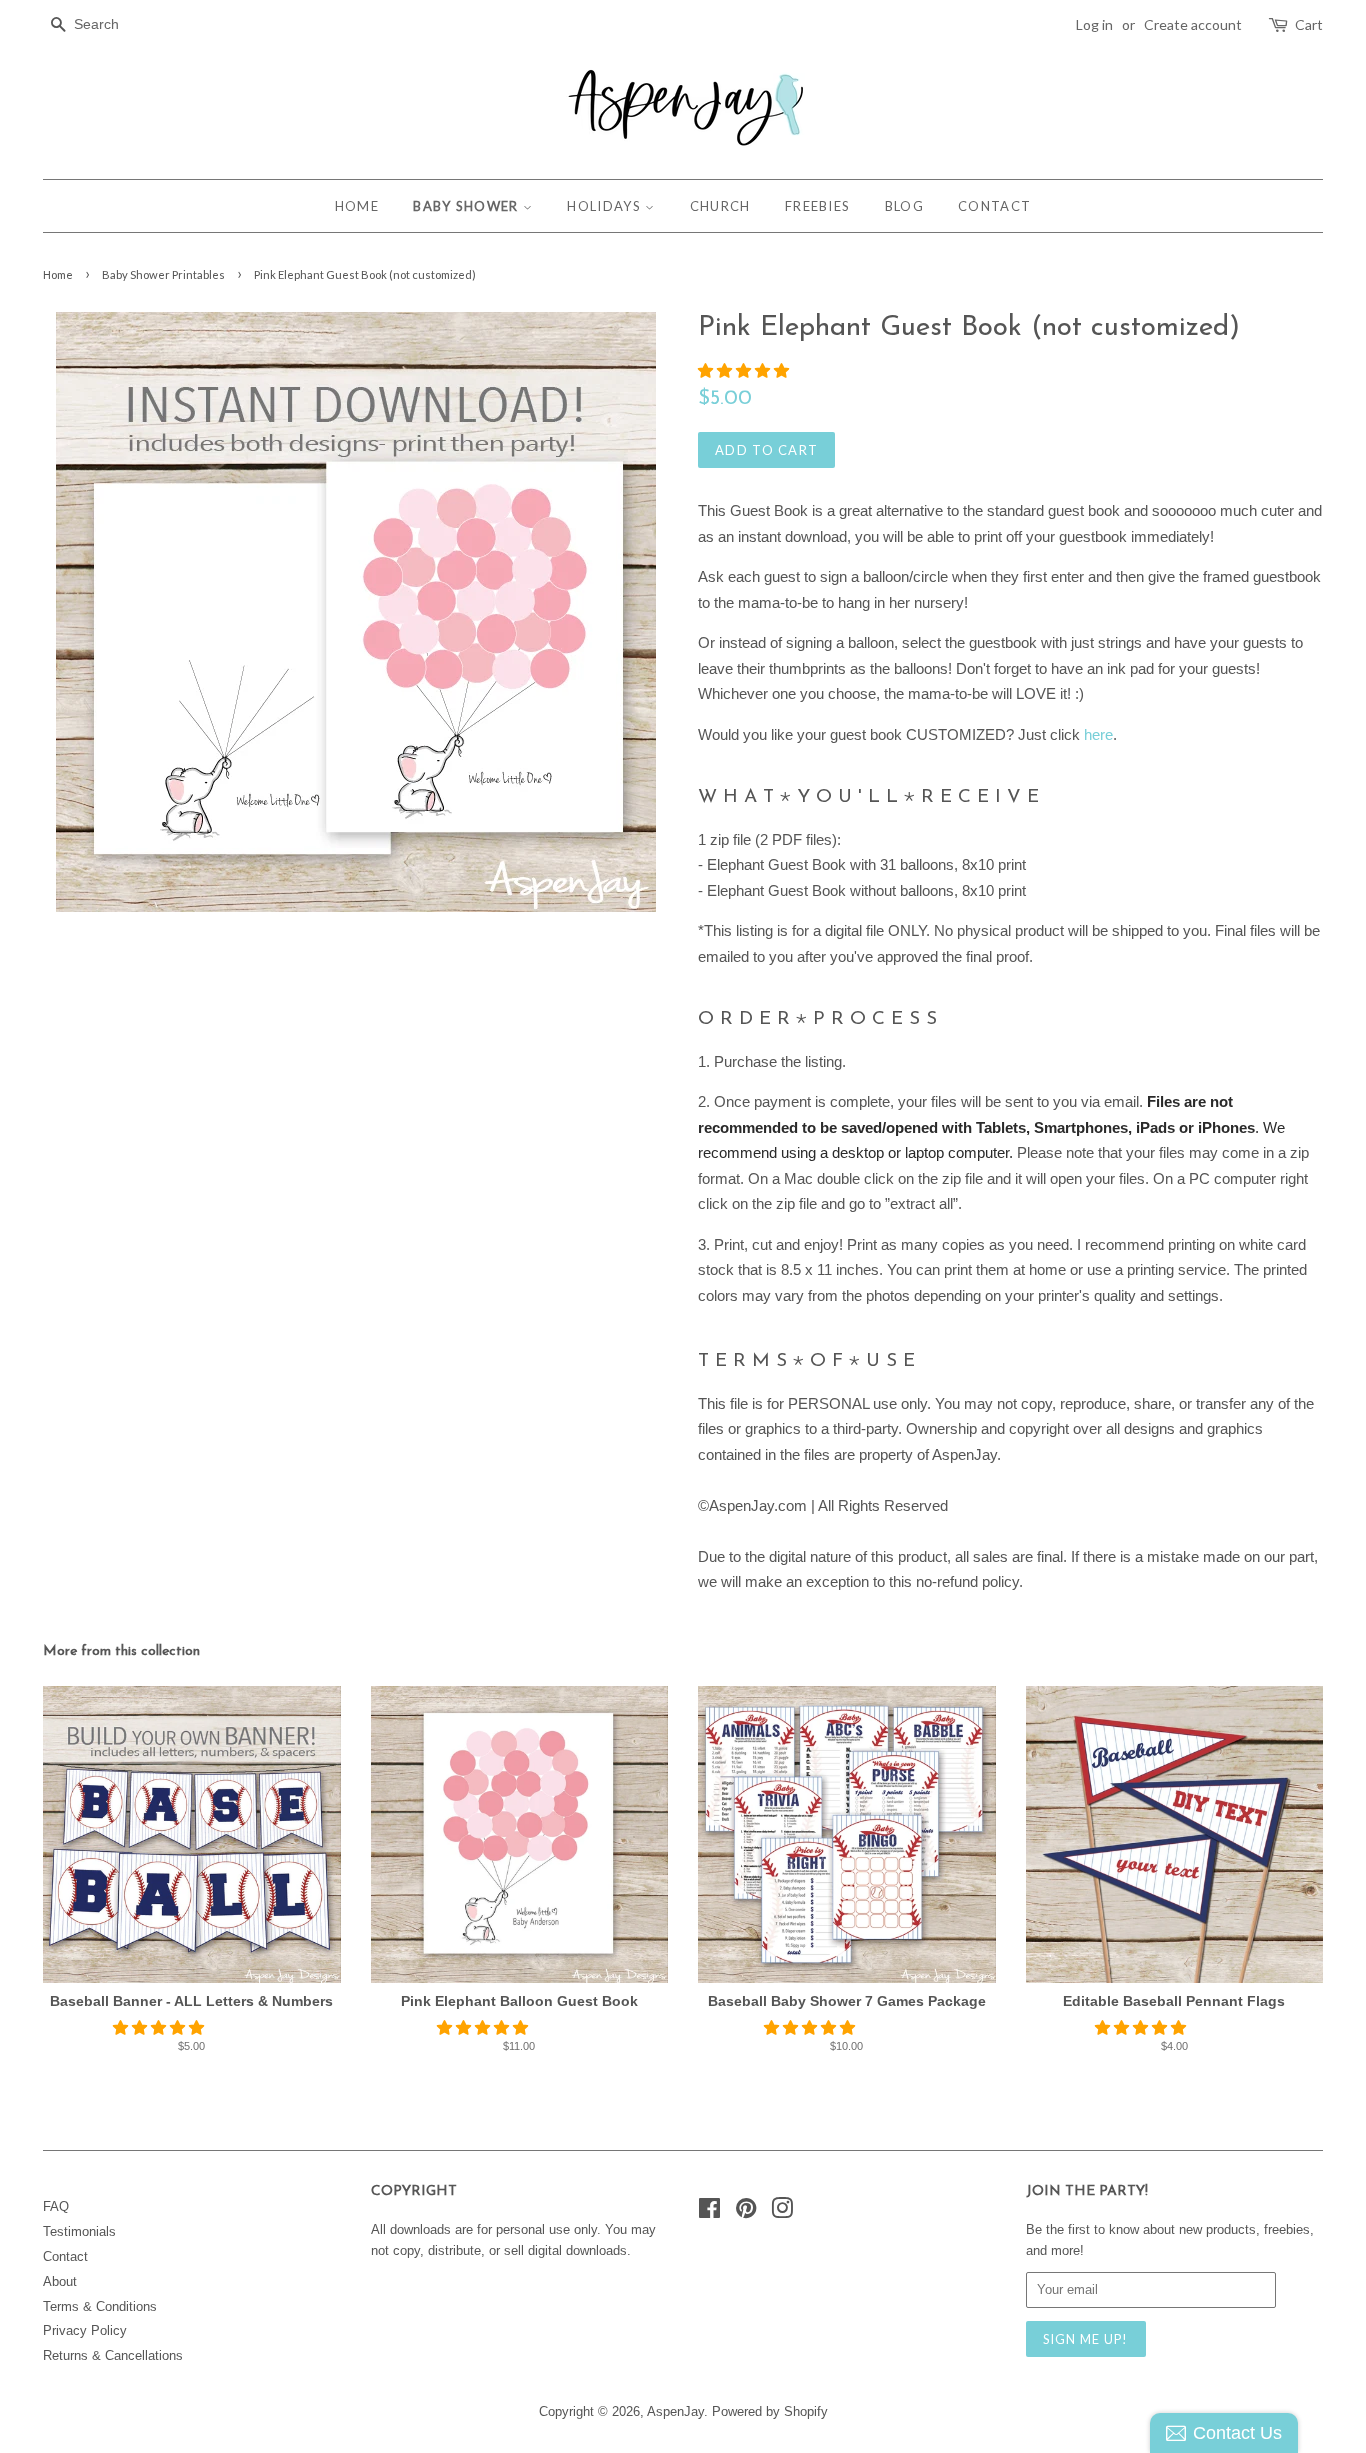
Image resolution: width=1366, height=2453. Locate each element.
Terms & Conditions (100, 2306)
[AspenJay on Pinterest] (746, 2212)
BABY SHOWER (468, 206)
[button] (745, 370)
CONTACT (994, 206)
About (60, 2281)
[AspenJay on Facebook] (709, 2212)
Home (58, 274)
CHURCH (720, 206)
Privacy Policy (85, 2330)
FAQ (56, 2206)
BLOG (904, 206)
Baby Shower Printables (163, 274)
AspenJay (675, 2411)
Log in (1094, 24)
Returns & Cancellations (113, 2355)
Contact (65, 2256)
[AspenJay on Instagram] (782, 2212)
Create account (1193, 24)
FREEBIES (817, 206)
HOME (357, 206)
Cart (1309, 24)
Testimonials (79, 2231)
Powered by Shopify (770, 2411)
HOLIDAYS (606, 206)
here (1098, 734)
